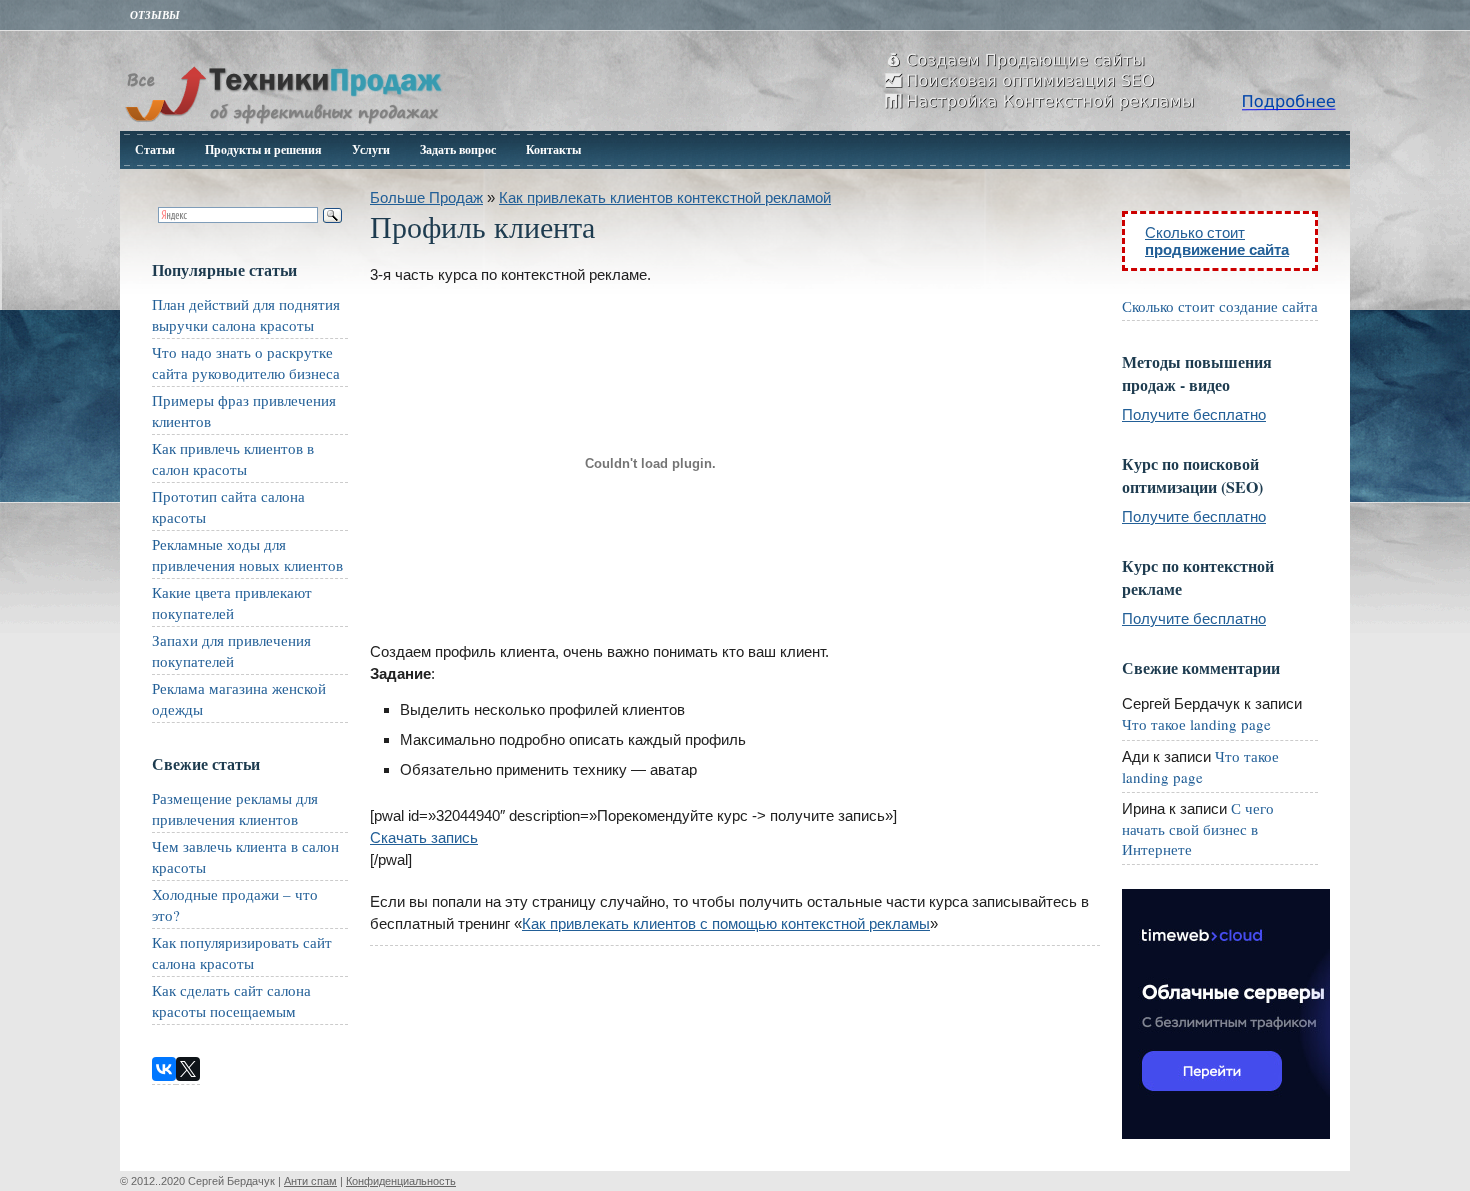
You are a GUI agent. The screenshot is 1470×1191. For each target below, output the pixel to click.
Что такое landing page (1196, 724)
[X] (188, 1069)
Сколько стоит (1217, 241)
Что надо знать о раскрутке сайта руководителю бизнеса (246, 362)
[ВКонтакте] (164, 1069)
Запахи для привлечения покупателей (231, 650)
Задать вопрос (458, 149)
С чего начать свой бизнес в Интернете (1198, 828)
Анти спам (310, 1181)
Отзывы (155, 15)
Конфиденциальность (401, 1181)
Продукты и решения (263, 149)
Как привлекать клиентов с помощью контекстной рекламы (726, 923)
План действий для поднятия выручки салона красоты (246, 314)
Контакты (553, 149)
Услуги (371, 149)
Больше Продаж (426, 197)
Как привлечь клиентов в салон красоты (233, 458)
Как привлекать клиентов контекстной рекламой (665, 197)
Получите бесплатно (1194, 414)
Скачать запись (424, 837)
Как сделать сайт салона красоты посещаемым (231, 1000)
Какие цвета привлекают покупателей (232, 602)
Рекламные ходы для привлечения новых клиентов (247, 554)
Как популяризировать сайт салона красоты (242, 952)
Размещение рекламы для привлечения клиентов (235, 808)
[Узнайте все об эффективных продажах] (283, 125)
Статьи (155, 149)
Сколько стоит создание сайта (1220, 306)
